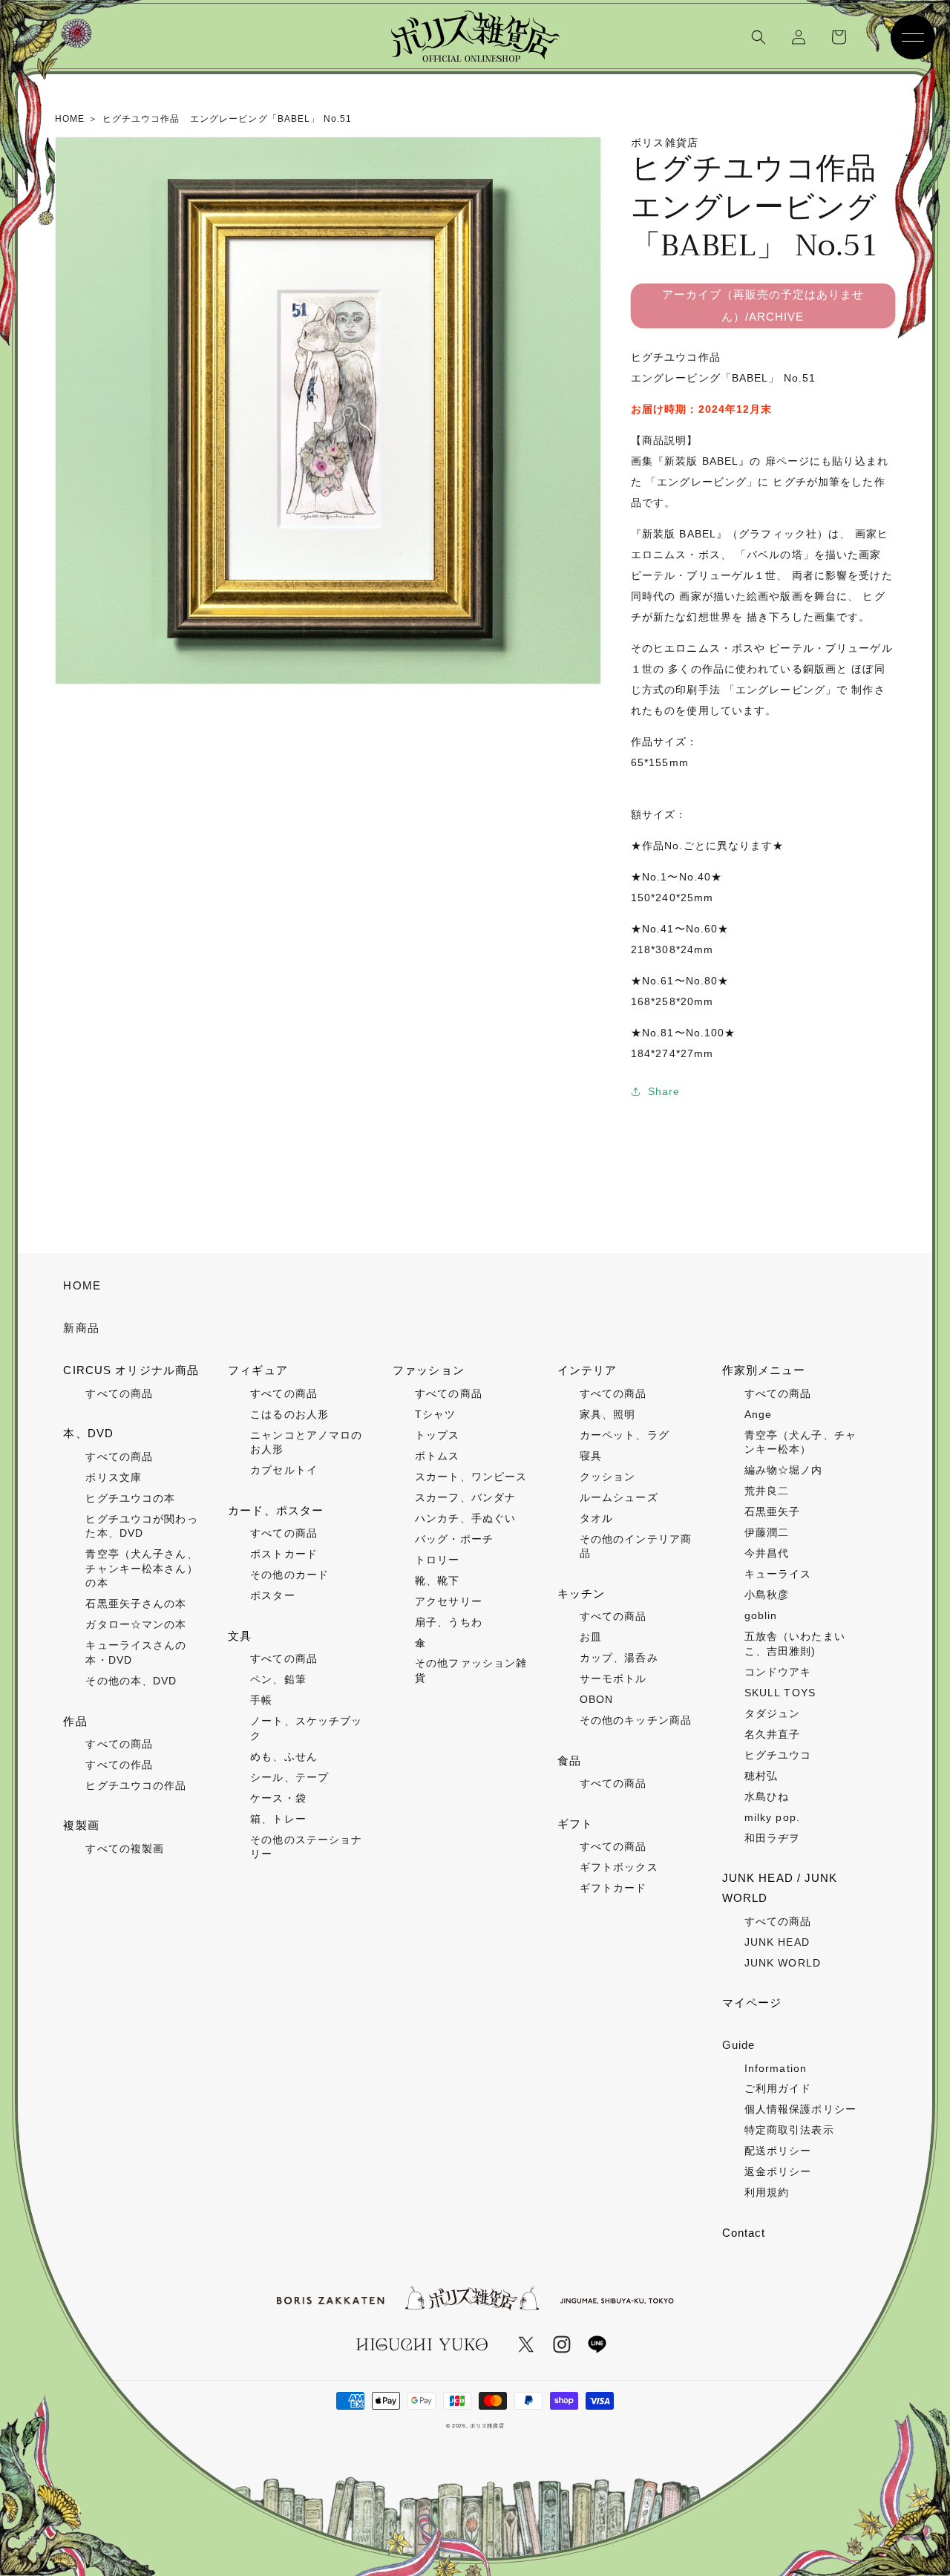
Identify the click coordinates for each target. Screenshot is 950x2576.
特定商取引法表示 (789, 2130)
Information (776, 2068)
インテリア (587, 1370)
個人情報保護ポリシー (800, 2109)
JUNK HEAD (777, 1942)
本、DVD (88, 1433)
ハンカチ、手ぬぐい (465, 1518)
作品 (75, 1721)
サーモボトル (613, 1678)
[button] (759, 37)
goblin (761, 1615)
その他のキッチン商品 (636, 1720)
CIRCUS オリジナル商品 (131, 1370)
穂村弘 (761, 1776)
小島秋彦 (767, 1595)
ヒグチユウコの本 (130, 1498)
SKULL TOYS (780, 1693)
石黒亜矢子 (773, 1511)
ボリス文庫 (114, 1477)
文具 (240, 1636)
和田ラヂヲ (773, 1838)
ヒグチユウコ (778, 1755)
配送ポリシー (778, 2151)
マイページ (752, 2003)
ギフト (575, 1824)
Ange (758, 1414)
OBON (596, 1699)
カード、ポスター (276, 1510)
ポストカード (284, 1554)
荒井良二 (767, 1491)
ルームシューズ (619, 1497)
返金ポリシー (778, 2171)
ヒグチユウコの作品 (136, 1785)
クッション (608, 1477)
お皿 (591, 1637)
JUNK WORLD (783, 1963)
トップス (437, 1435)
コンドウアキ (778, 1672)
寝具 (591, 1456)
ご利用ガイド (778, 2088)
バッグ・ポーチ (454, 1539)
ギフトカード (613, 1888)
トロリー (437, 1560)
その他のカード (289, 1575)
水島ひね (767, 1797)
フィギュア (258, 1370)
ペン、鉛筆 (278, 1679)
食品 (569, 1761)
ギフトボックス (619, 1867)
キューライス (778, 1574)
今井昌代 (767, 1553)
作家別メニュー (764, 1370)
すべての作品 (119, 1765)
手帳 (261, 1700)
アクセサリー (449, 1601)
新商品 (81, 1328)
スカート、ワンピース (471, 1477)
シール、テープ (289, 1777)
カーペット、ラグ (625, 1435)
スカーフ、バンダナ (465, 1497)
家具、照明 (608, 1414)
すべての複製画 (125, 1848)
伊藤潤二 (767, 1532)
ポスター (272, 1595)
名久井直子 (773, 1734)
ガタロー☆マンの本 (136, 1624)
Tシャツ (435, 1414)
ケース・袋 (278, 1798)
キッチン (581, 1593)
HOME (82, 1285)
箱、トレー (278, 1819)
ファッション (429, 1370)
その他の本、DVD (131, 1681)
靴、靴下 (437, 1580)
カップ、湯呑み (619, 1658)
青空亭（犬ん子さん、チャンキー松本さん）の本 (141, 1568)
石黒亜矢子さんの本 (136, 1604)
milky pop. (772, 1817)
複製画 (81, 1825)
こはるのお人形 (289, 1414)
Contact (744, 2233)
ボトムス (437, 1456)
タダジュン (773, 1713)
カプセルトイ (284, 1470)
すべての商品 (119, 1393)
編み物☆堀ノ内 (784, 1470)
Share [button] (664, 1091)
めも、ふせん (284, 1756)
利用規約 (767, 2192)
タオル (596, 1518)
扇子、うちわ (449, 1622)
